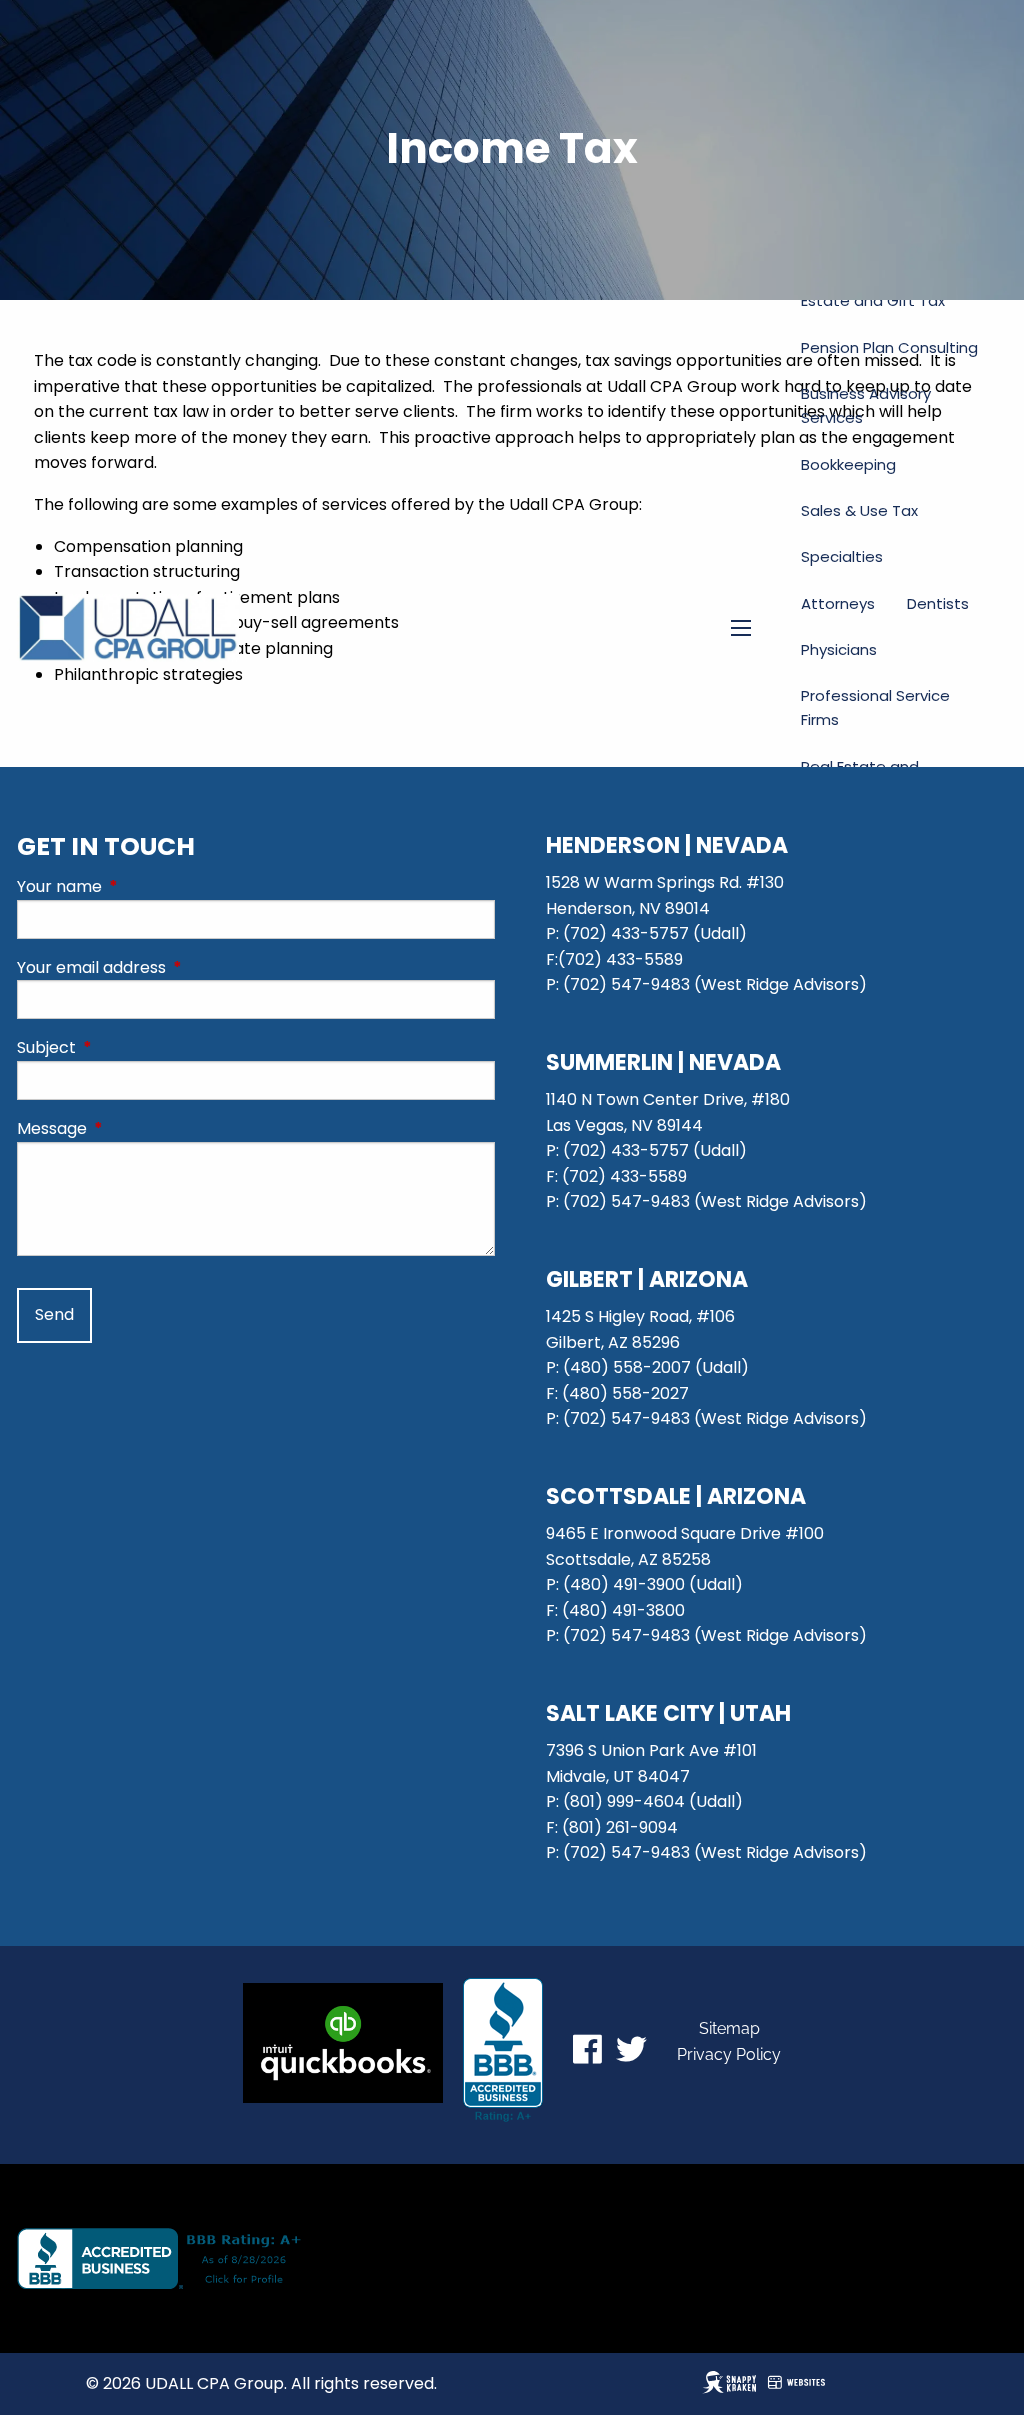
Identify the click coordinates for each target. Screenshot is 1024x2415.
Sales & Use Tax (859, 510)
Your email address (171, 967)
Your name (139, 886)
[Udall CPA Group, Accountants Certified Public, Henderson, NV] (503, 2050)
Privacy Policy (729, 2054)
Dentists (938, 603)
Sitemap (729, 2028)
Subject (126, 1047)
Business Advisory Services (866, 405)
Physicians (839, 649)
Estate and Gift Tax (873, 300)
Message (132, 1128)
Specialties (842, 556)
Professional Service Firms (875, 707)
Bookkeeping (848, 464)
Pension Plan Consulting (889, 347)
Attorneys (838, 603)
